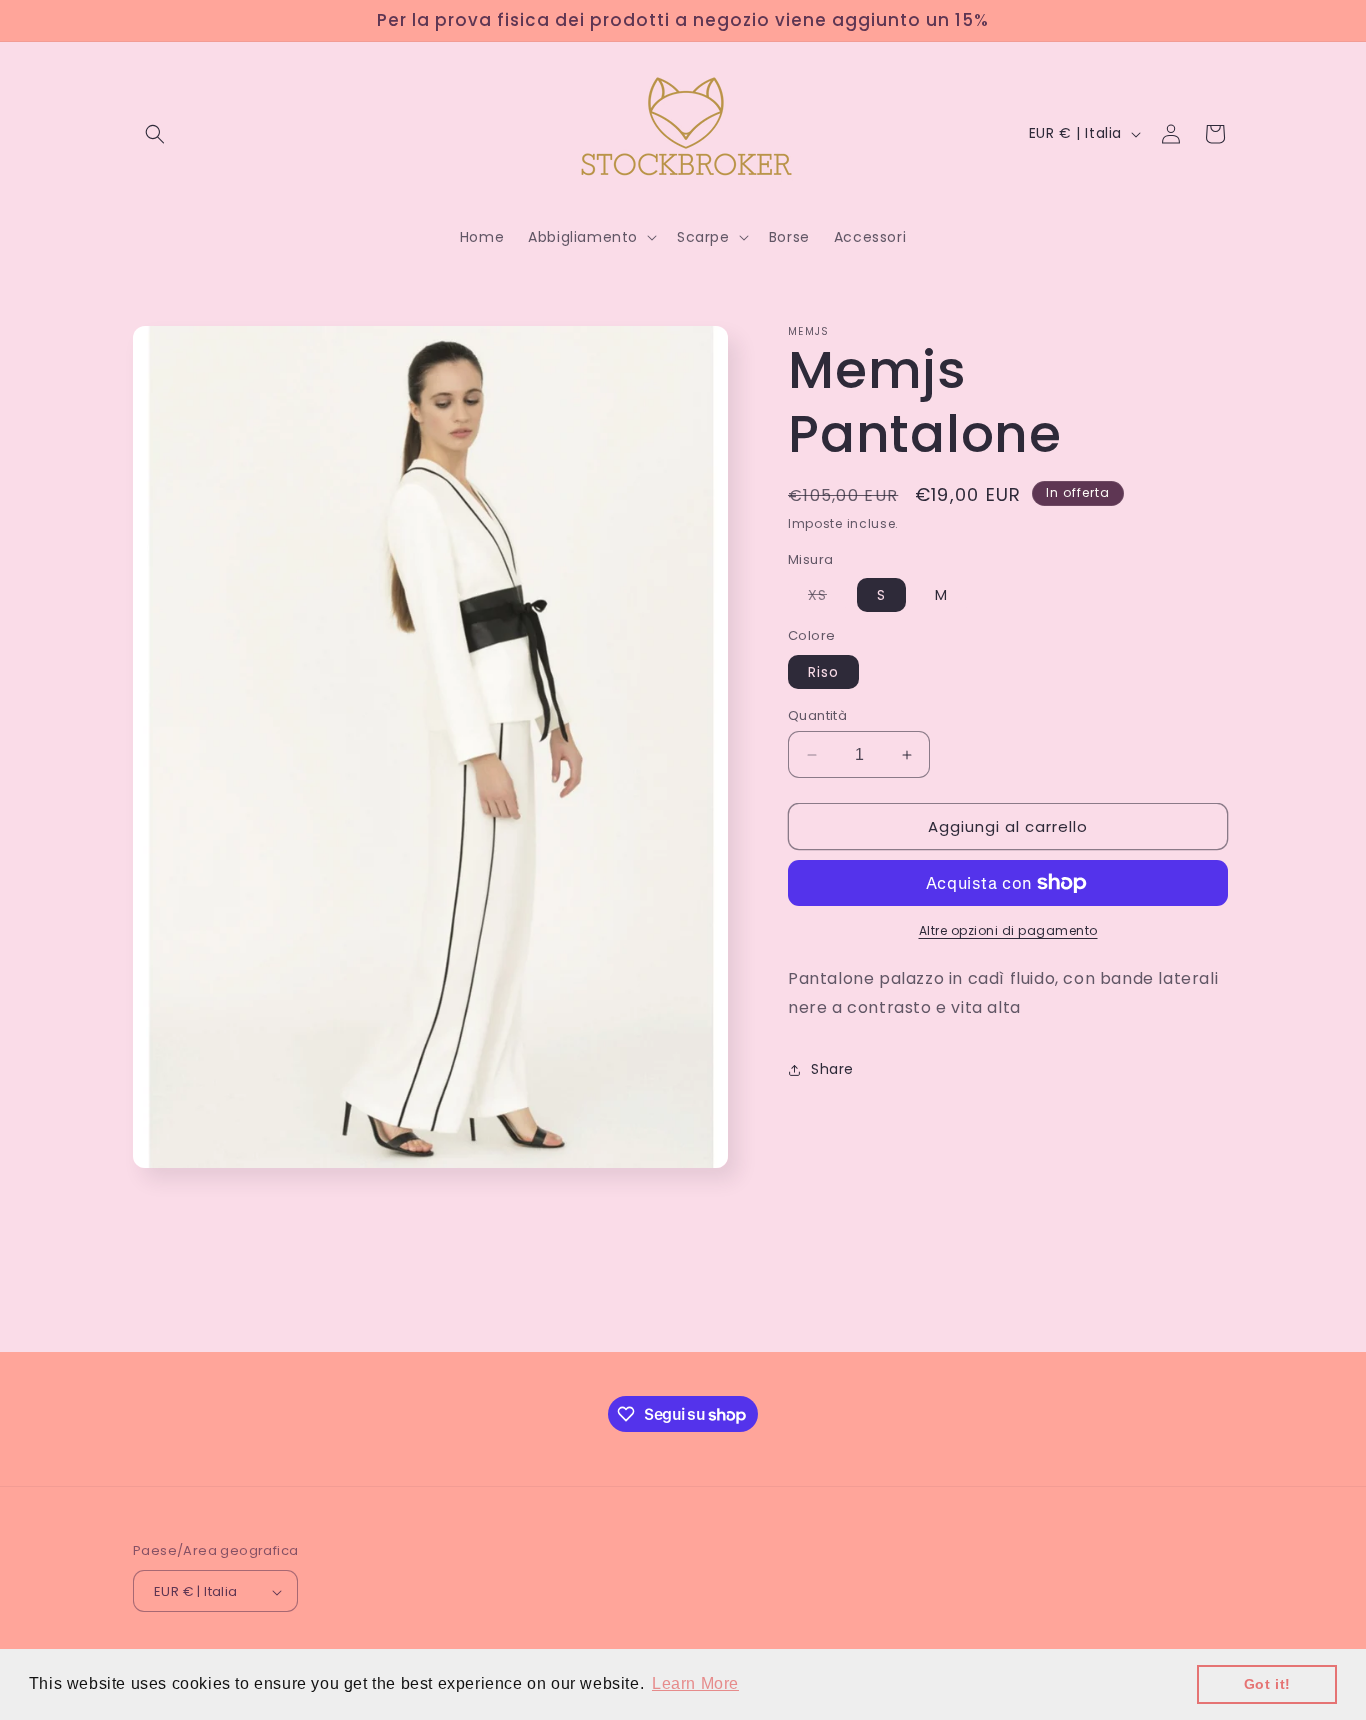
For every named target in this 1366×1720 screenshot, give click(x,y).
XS (827, 598)
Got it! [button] (1267, 1684)
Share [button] (832, 1069)
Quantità (817, 715)
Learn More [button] (695, 1683)
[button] (155, 134)
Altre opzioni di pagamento (1008, 930)
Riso (823, 672)
